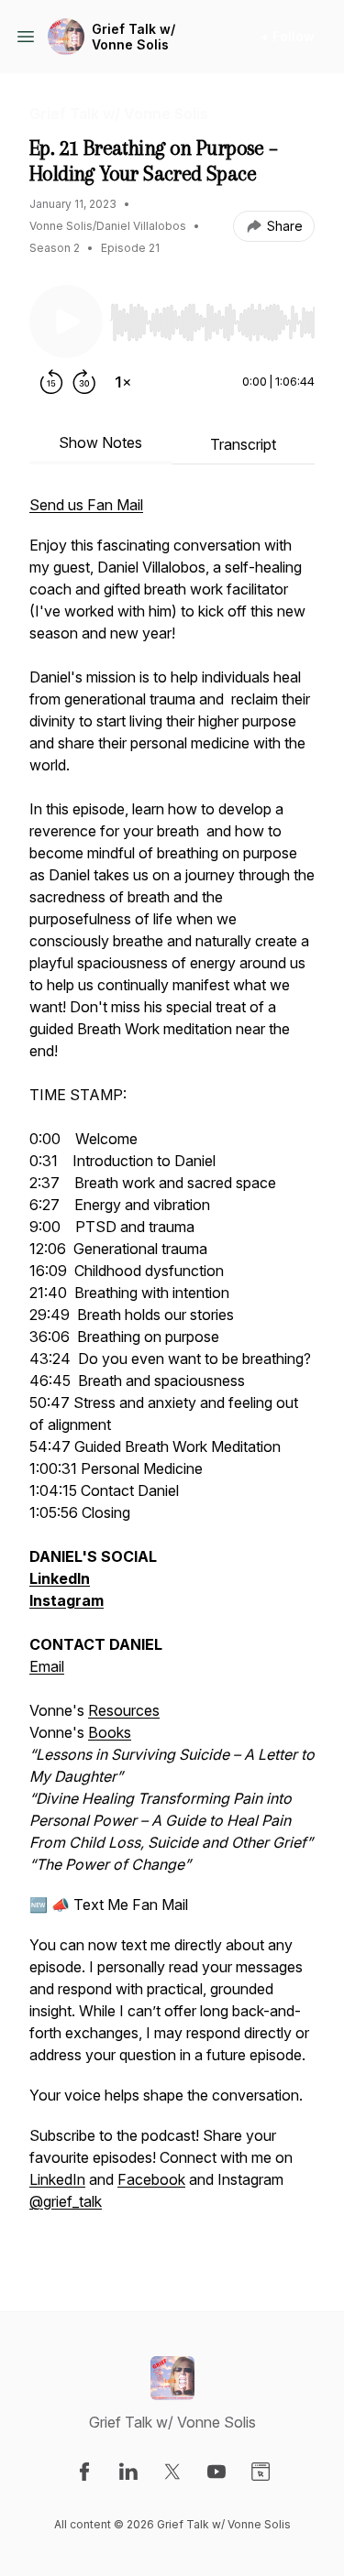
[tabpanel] (172, 1373)
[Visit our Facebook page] (84, 2472)
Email (47, 1666)
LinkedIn (57, 2179)
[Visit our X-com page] (172, 2472)
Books (110, 1732)
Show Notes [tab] (100, 442)
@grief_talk (66, 2201)
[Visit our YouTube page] (216, 2472)
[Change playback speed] (123, 382)
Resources (124, 1710)
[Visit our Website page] (261, 2472)
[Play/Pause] (66, 322)
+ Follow (288, 36)
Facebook (151, 2179)
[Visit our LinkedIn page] (128, 2472)
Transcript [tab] (243, 444)
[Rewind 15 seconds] (51, 382)
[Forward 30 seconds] (84, 382)
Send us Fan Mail (86, 505)
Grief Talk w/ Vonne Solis (133, 37)
